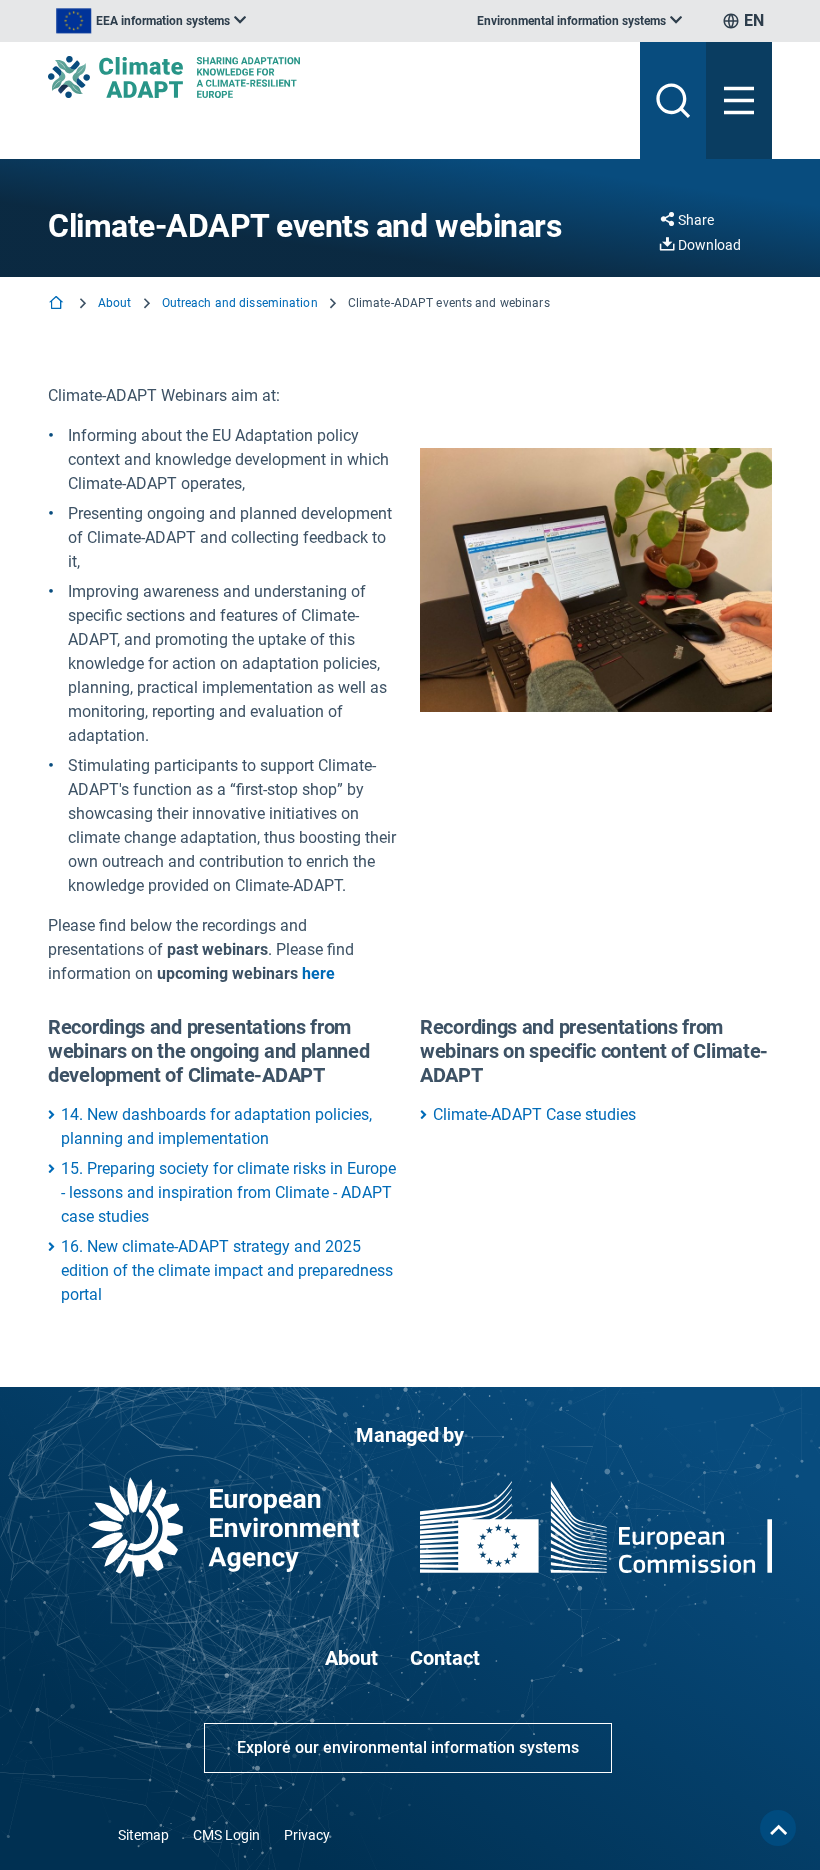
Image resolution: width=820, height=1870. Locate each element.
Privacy (307, 1835)
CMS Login (226, 1835)
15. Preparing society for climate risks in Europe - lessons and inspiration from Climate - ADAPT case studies (228, 1192)
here (318, 973)
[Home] (58, 304)
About (115, 303)
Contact (445, 1658)
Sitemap (143, 1835)
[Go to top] (778, 1828)
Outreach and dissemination (240, 303)
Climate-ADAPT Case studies (534, 1114)
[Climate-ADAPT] (336, 77)
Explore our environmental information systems (408, 1747)
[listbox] (151, 21)
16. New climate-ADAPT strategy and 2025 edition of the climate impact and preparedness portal (227, 1270)
